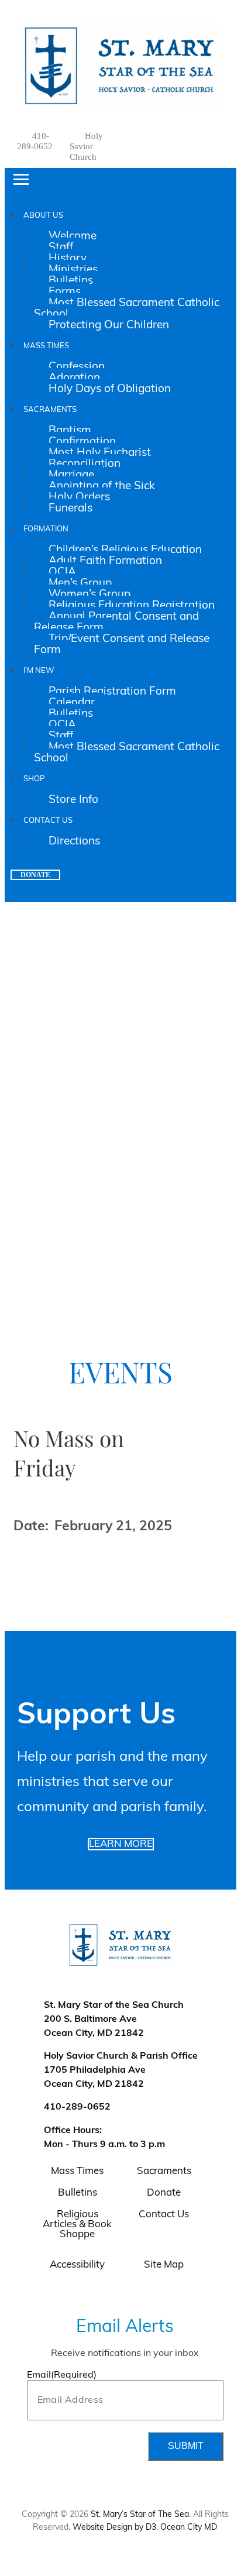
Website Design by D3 (114, 2528)
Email (62, 2375)
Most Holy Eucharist (100, 453)
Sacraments (50, 410)
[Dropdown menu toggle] (225, 16)
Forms (65, 292)
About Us (43, 216)
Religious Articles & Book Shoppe (77, 2225)
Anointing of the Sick (102, 487)
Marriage (71, 475)
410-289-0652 (77, 2107)
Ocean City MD (189, 2528)
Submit (186, 2446)
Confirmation (82, 442)
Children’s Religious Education (125, 550)
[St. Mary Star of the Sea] (121, 66)
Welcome (73, 237)
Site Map (164, 2265)
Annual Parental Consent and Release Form (116, 623)
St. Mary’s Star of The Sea (140, 2515)
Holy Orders (79, 498)
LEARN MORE (121, 1844)
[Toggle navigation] (21, 180)
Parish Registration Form (112, 692)
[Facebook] (186, 135)
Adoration (74, 378)
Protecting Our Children (109, 326)
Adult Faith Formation (105, 561)
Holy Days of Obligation (110, 389)
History (68, 259)
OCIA (62, 573)
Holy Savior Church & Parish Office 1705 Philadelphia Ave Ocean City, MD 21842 (121, 2070)
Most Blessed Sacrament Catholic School (127, 309)
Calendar (72, 703)
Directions (74, 842)
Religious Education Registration (132, 606)
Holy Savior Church (86, 146)
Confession (77, 367)
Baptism (70, 431)
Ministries (73, 270)
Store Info (73, 800)
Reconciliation (85, 464)
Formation (46, 529)
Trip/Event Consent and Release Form (122, 645)
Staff (61, 248)
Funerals (70, 509)
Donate (35, 875)
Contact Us (48, 821)
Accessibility (77, 2265)
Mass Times (46, 346)
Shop (34, 779)
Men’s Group (80, 584)
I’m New (39, 671)
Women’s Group (89, 595)
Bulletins (71, 281)
